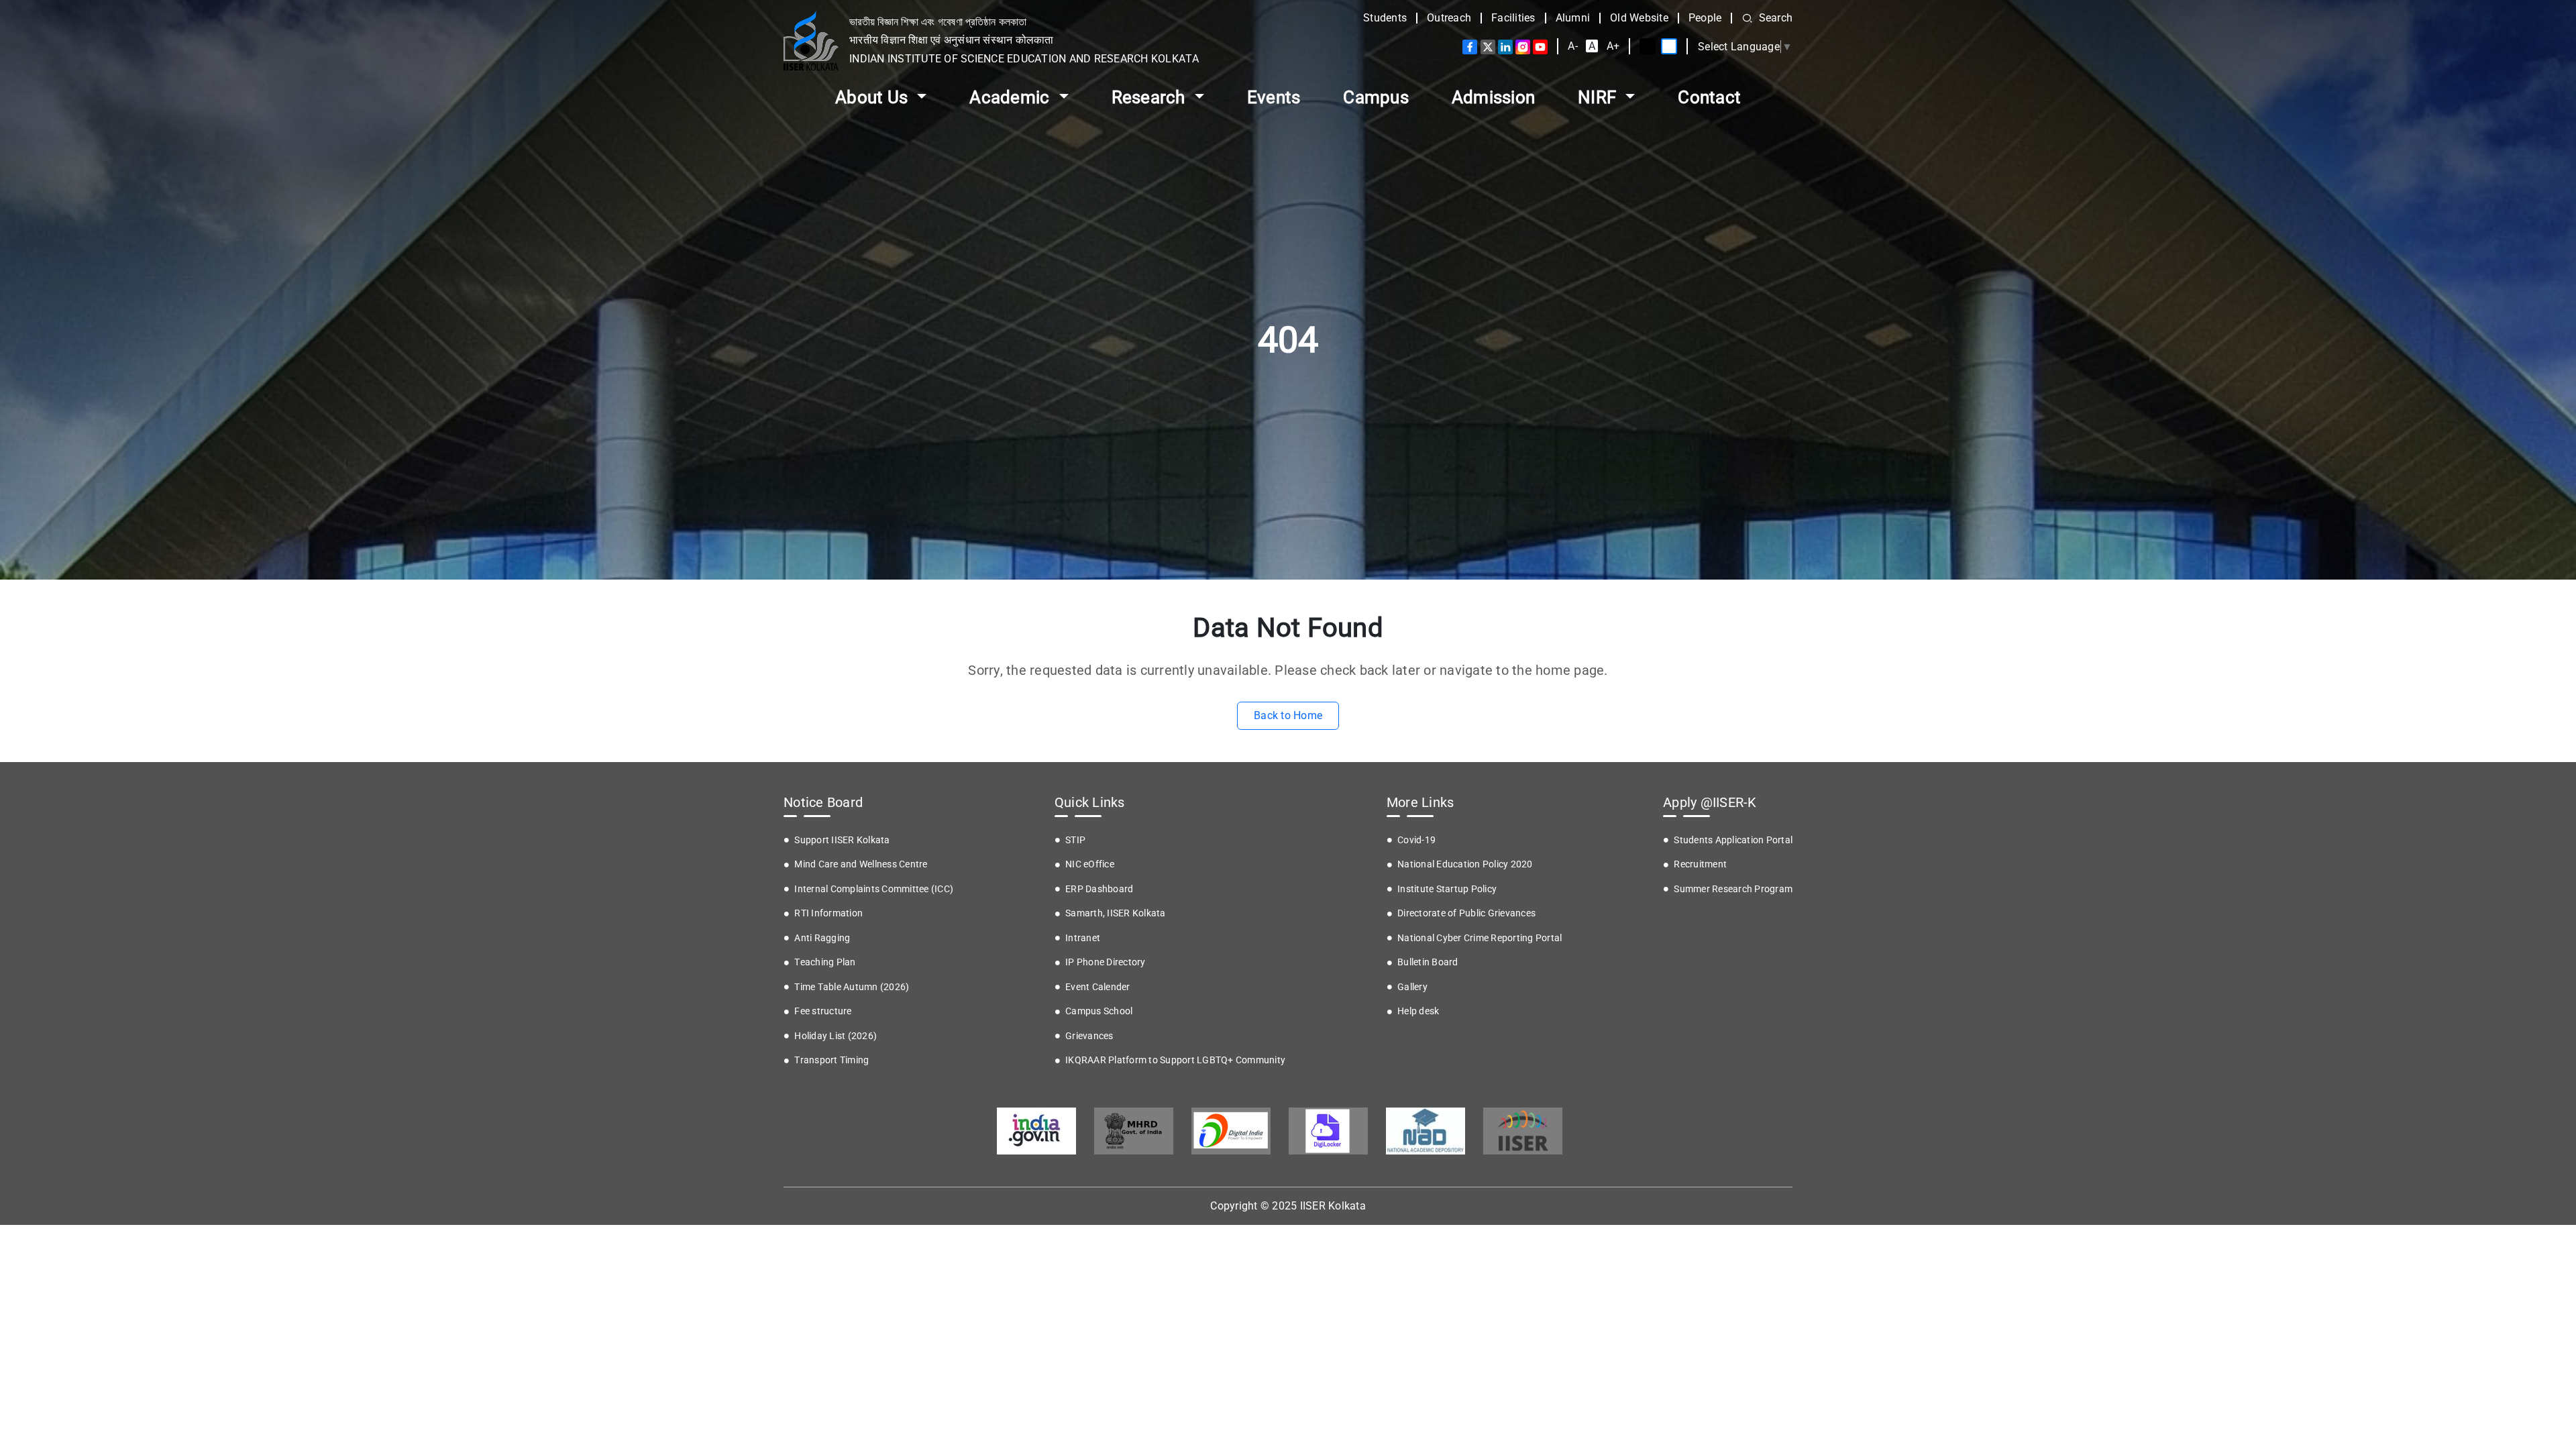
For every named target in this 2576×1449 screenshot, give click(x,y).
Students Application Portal (1733, 840)
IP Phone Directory (1106, 962)
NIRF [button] (1599, 97)
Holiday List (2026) (836, 1036)
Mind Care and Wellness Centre (861, 864)
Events (1274, 97)
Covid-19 (1416, 840)
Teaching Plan (825, 962)
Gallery (1412, 987)
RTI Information (828, 913)
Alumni (1573, 18)
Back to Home (1288, 715)
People (1705, 18)
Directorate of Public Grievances (1466, 913)
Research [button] (1150, 97)
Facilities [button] (1513, 18)
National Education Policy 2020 (1465, 864)
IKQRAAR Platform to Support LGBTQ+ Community (1175, 1060)
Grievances (1089, 1036)
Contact (1709, 97)
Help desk (1418, 1011)
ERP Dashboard (1099, 889)
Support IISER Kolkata (842, 840)
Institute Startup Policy (1447, 889)
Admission (1493, 97)
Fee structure (823, 1011)
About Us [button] (873, 97)
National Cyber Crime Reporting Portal (1480, 938)
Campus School (1099, 1011)
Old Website (1639, 18)
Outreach (1449, 18)
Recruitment (1700, 864)
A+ (1613, 46)
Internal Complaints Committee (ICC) (874, 889)
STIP (1075, 840)
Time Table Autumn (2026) (852, 987)
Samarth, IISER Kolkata (1116, 913)
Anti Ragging (822, 938)
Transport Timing (831, 1060)
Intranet (1083, 938)
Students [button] (1385, 18)
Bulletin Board (1428, 962)
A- (1573, 46)
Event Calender (1098, 987)
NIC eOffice (1090, 864)
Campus (1376, 97)
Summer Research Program (1733, 889)
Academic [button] (1011, 97)
